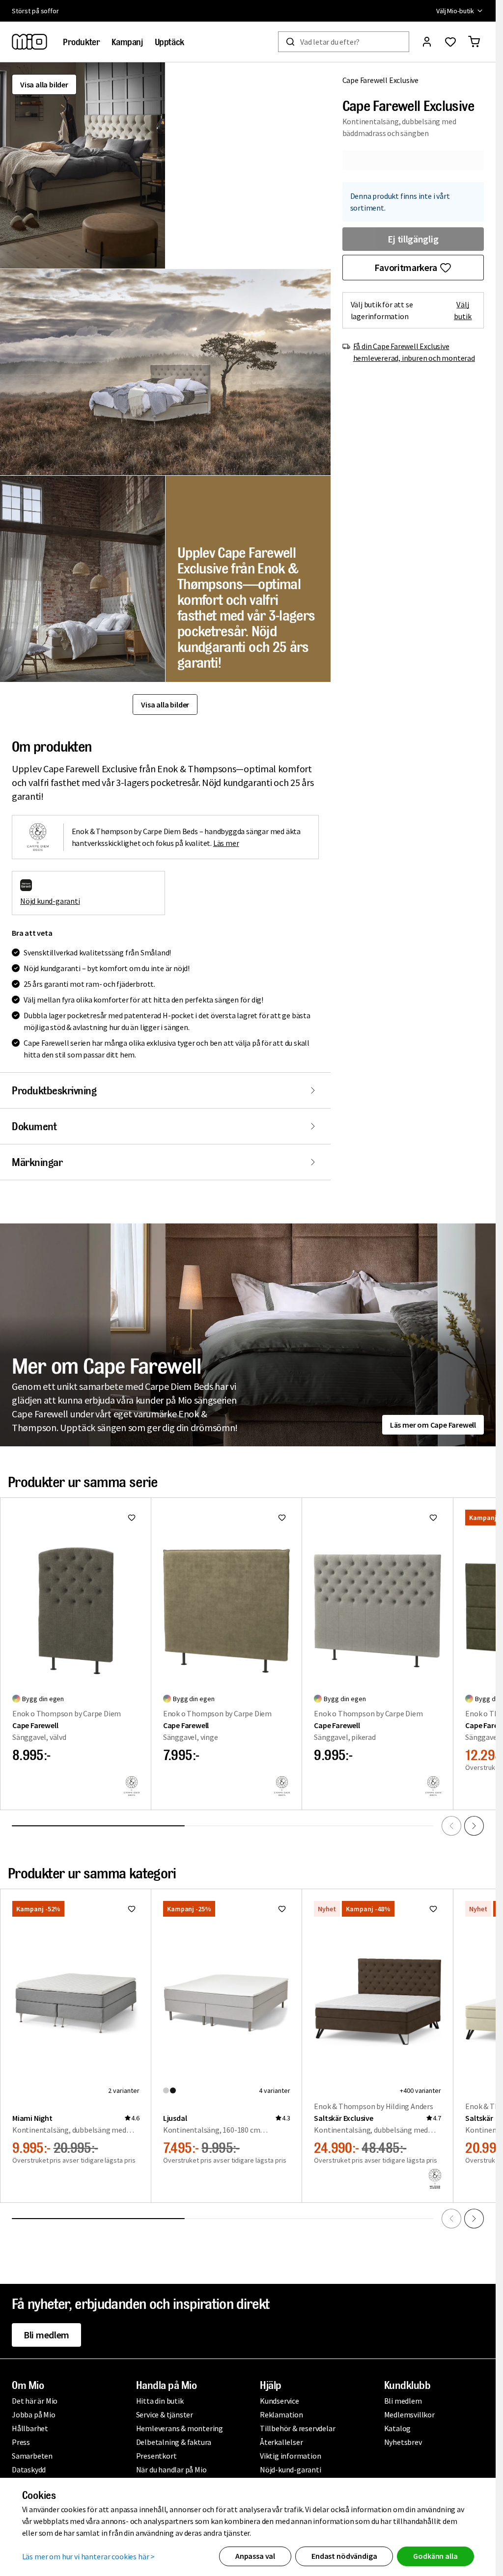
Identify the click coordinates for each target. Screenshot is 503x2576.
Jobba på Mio (34, 2414)
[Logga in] (427, 42)
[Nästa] (474, 1826)
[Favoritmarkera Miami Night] (132, 1909)
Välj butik (463, 310)
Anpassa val (255, 2556)
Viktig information (290, 2456)
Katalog (398, 2428)
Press (21, 2442)
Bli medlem (46, 2335)
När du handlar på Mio (171, 2469)
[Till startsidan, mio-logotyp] (29, 42)
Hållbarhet (30, 2428)
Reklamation (281, 2414)
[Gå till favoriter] (450, 42)
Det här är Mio (35, 2401)
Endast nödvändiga (344, 2556)
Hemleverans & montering (180, 2428)
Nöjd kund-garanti (50, 901)
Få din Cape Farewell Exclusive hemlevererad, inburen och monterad (414, 352)
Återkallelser (281, 2442)
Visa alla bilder (44, 84)
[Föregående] (451, 1826)
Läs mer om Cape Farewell (433, 1425)
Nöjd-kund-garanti (291, 2469)
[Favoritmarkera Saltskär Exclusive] (433, 1909)
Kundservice (279, 2401)
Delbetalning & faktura (174, 2442)
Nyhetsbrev (403, 2442)
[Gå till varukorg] (474, 42)
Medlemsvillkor (409, 2414)
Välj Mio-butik (455, 11)
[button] (83, 165)
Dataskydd (29, 2469)
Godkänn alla (435, 2556)
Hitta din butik (160, 2401)
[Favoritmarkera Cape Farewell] (132, 1518)
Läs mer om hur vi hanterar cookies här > (89, 2556)
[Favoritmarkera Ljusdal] (282, 1909)
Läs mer (226, 843)
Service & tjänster (165, 2414)
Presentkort (156, 2456)
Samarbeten (32, 2456)
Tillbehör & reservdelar (297, 2428)
